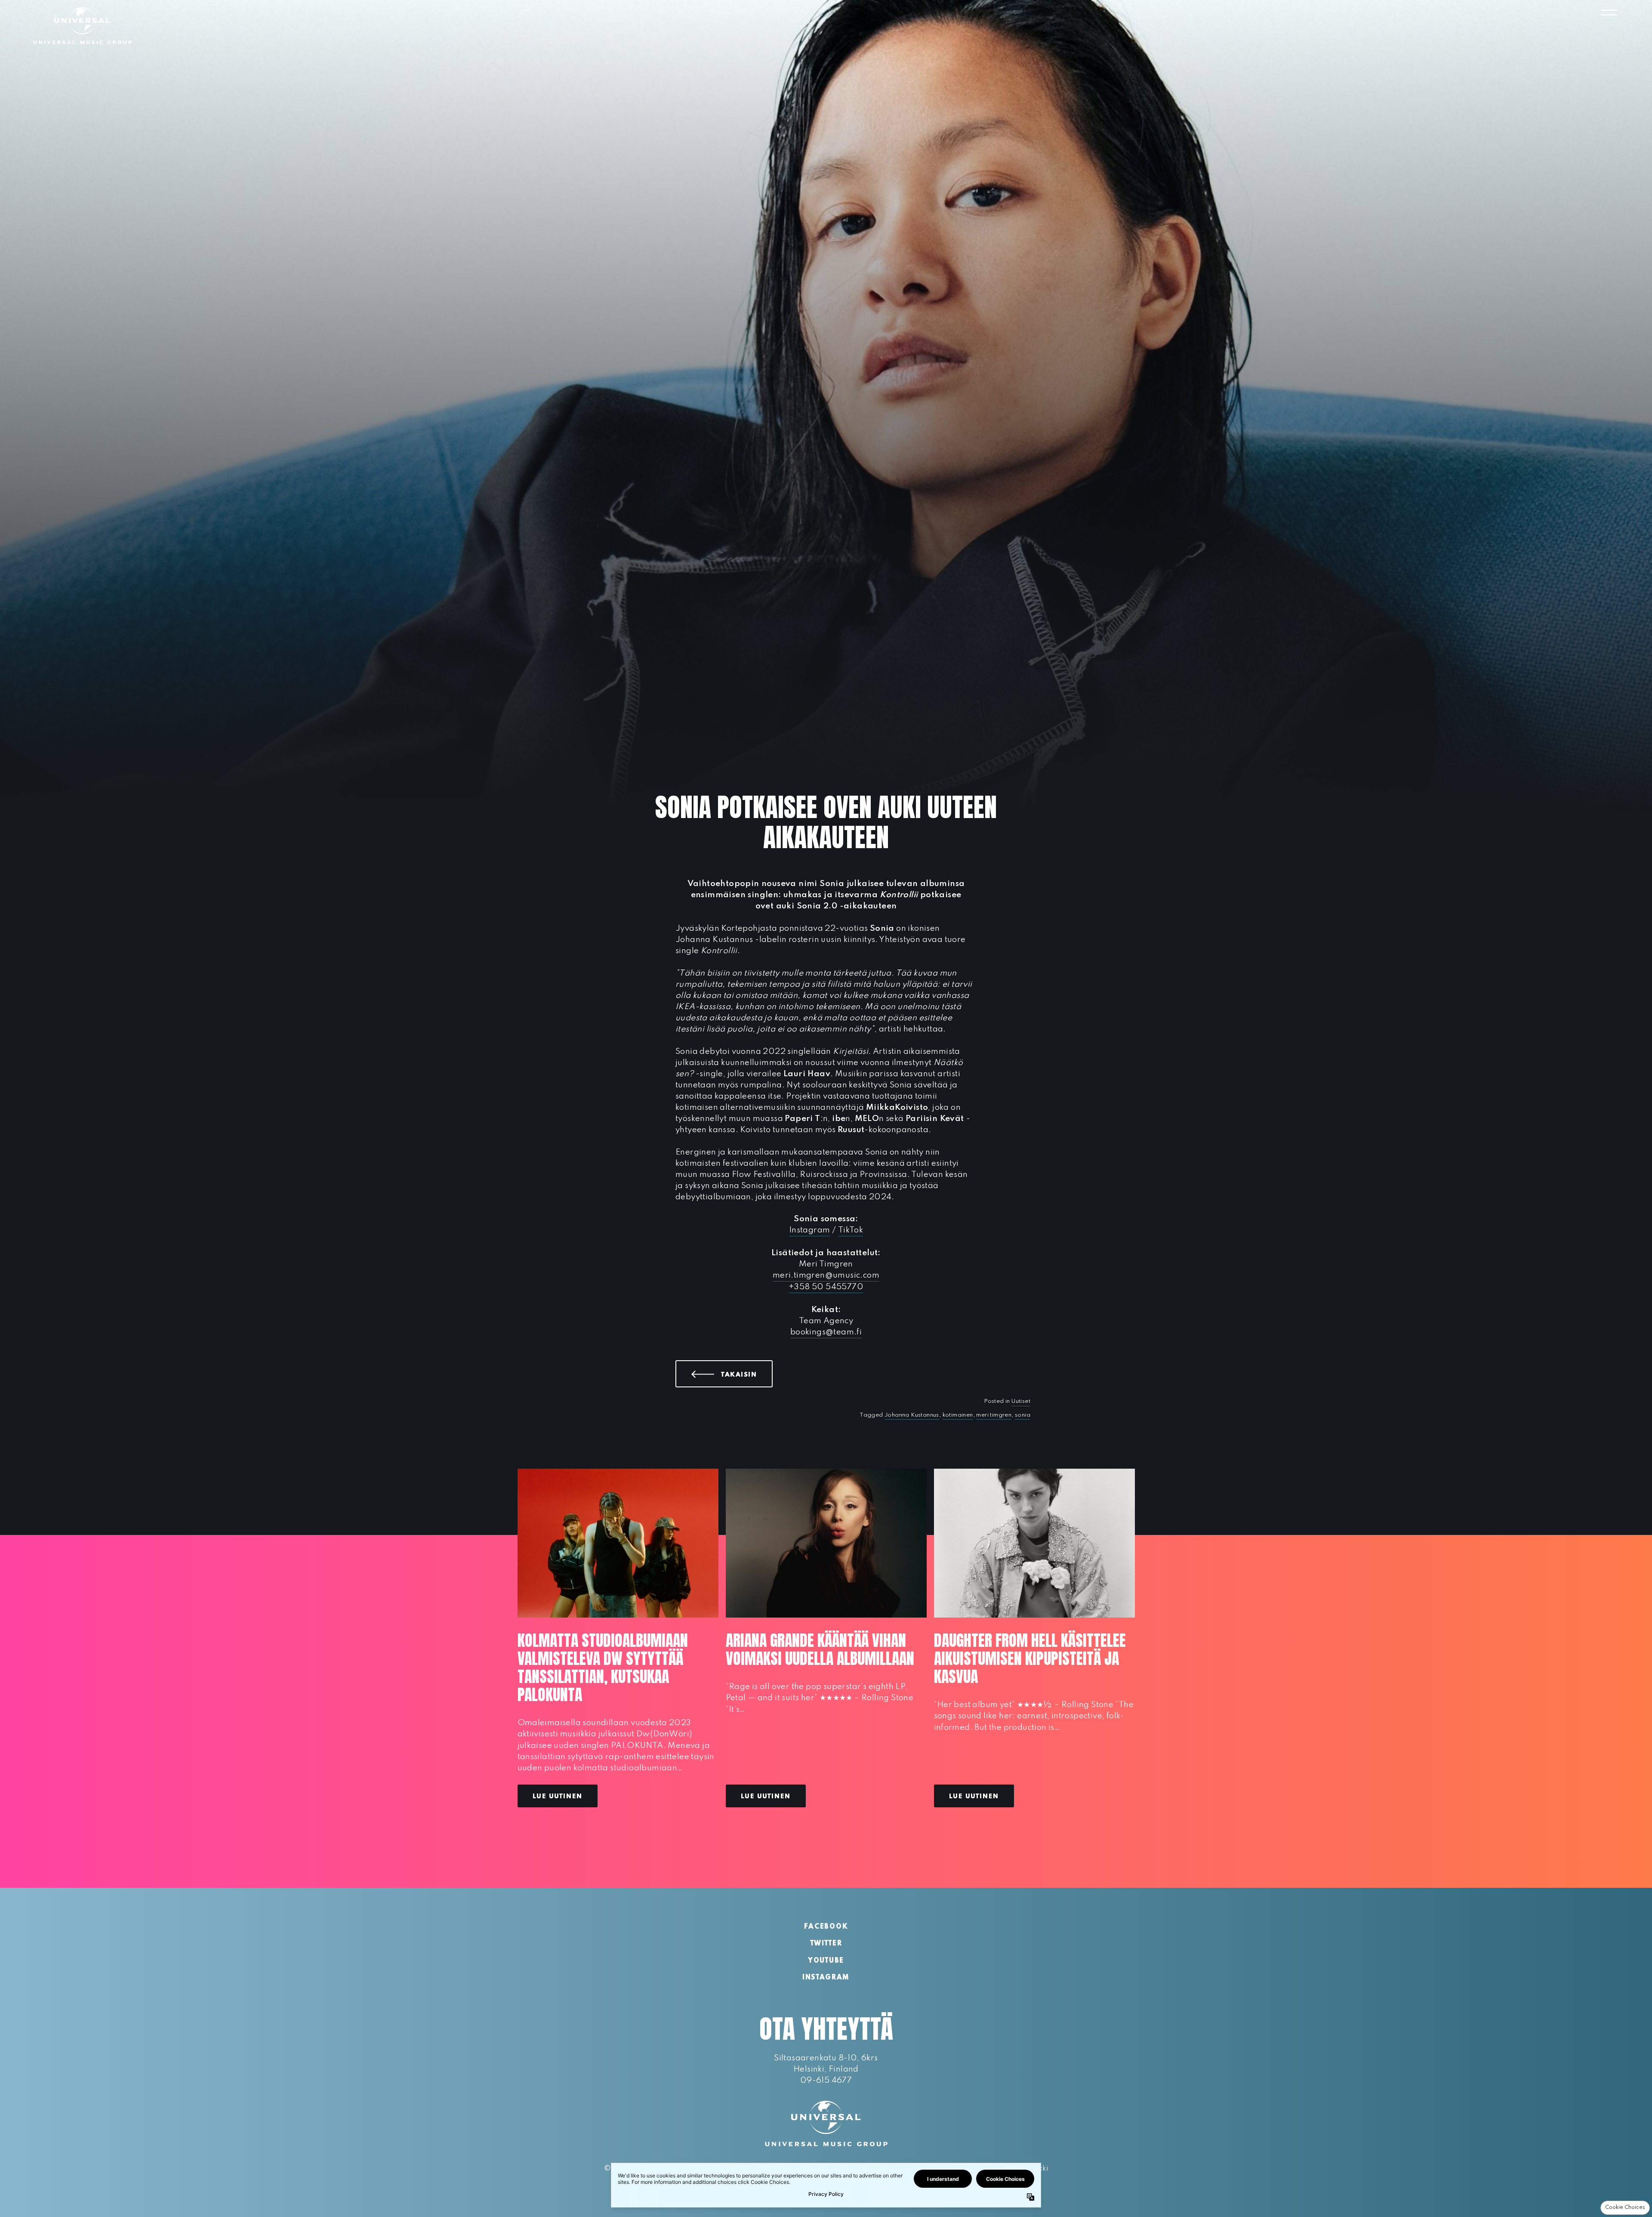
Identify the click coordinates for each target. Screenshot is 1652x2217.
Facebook (826, 1927)
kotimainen (958, 1415)
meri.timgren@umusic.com (826, 1275)
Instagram (810, 1230)
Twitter (826, 1944)
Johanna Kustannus (912, 1415)
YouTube (826, 1961)
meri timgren (994, 1415)
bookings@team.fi (826, 1332)
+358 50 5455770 (826, 1287)
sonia (1023, 1415)
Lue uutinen (558, 1797)
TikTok (851, 1230)
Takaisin (747, 1374)
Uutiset (1021, 1401)
